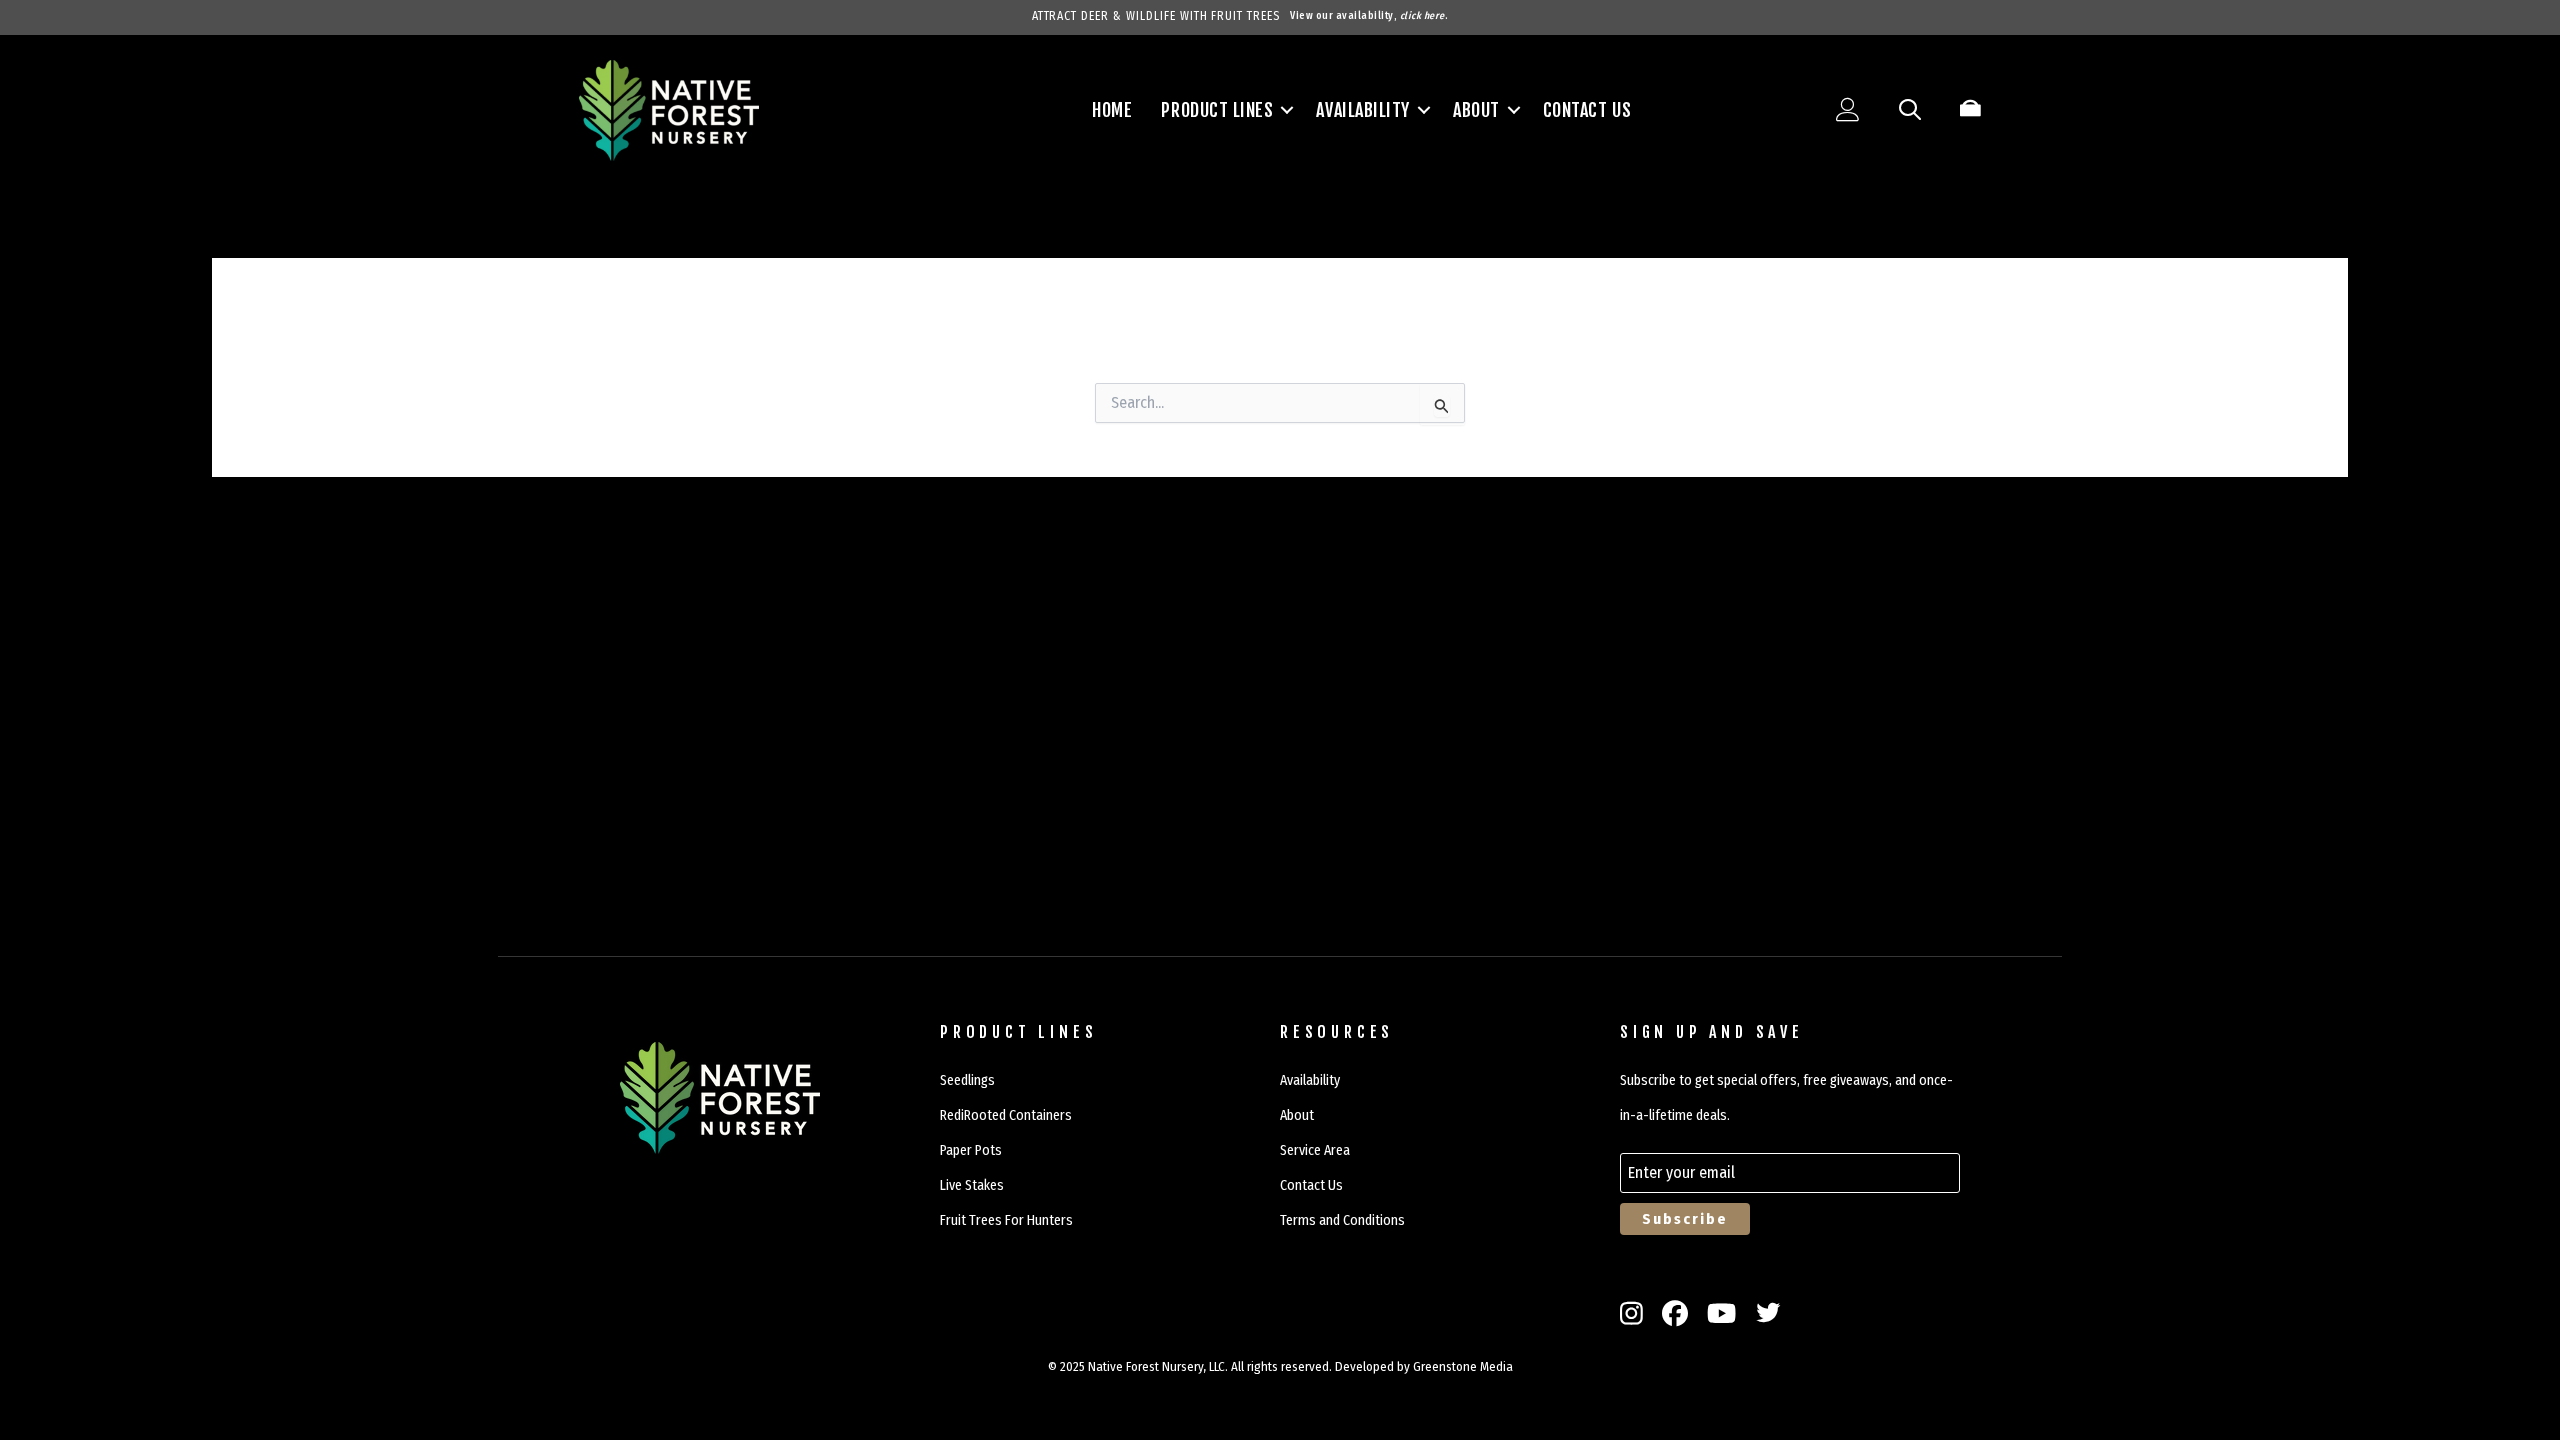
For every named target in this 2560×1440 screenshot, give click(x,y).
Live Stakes (972, 1185)
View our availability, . (1369, 16)
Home (1112, 110)
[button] (1287, 110)
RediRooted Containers (1006, 1115)
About (1476, 110)
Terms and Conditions (1342, 1220)
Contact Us (1587, 110)
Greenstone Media (1463, 1366)
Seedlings (967, 1080)
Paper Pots (971, 1150)
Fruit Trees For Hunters (1006, 1220)
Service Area (1315, 1150)
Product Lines (1217, 110)
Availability (1362, 110)
